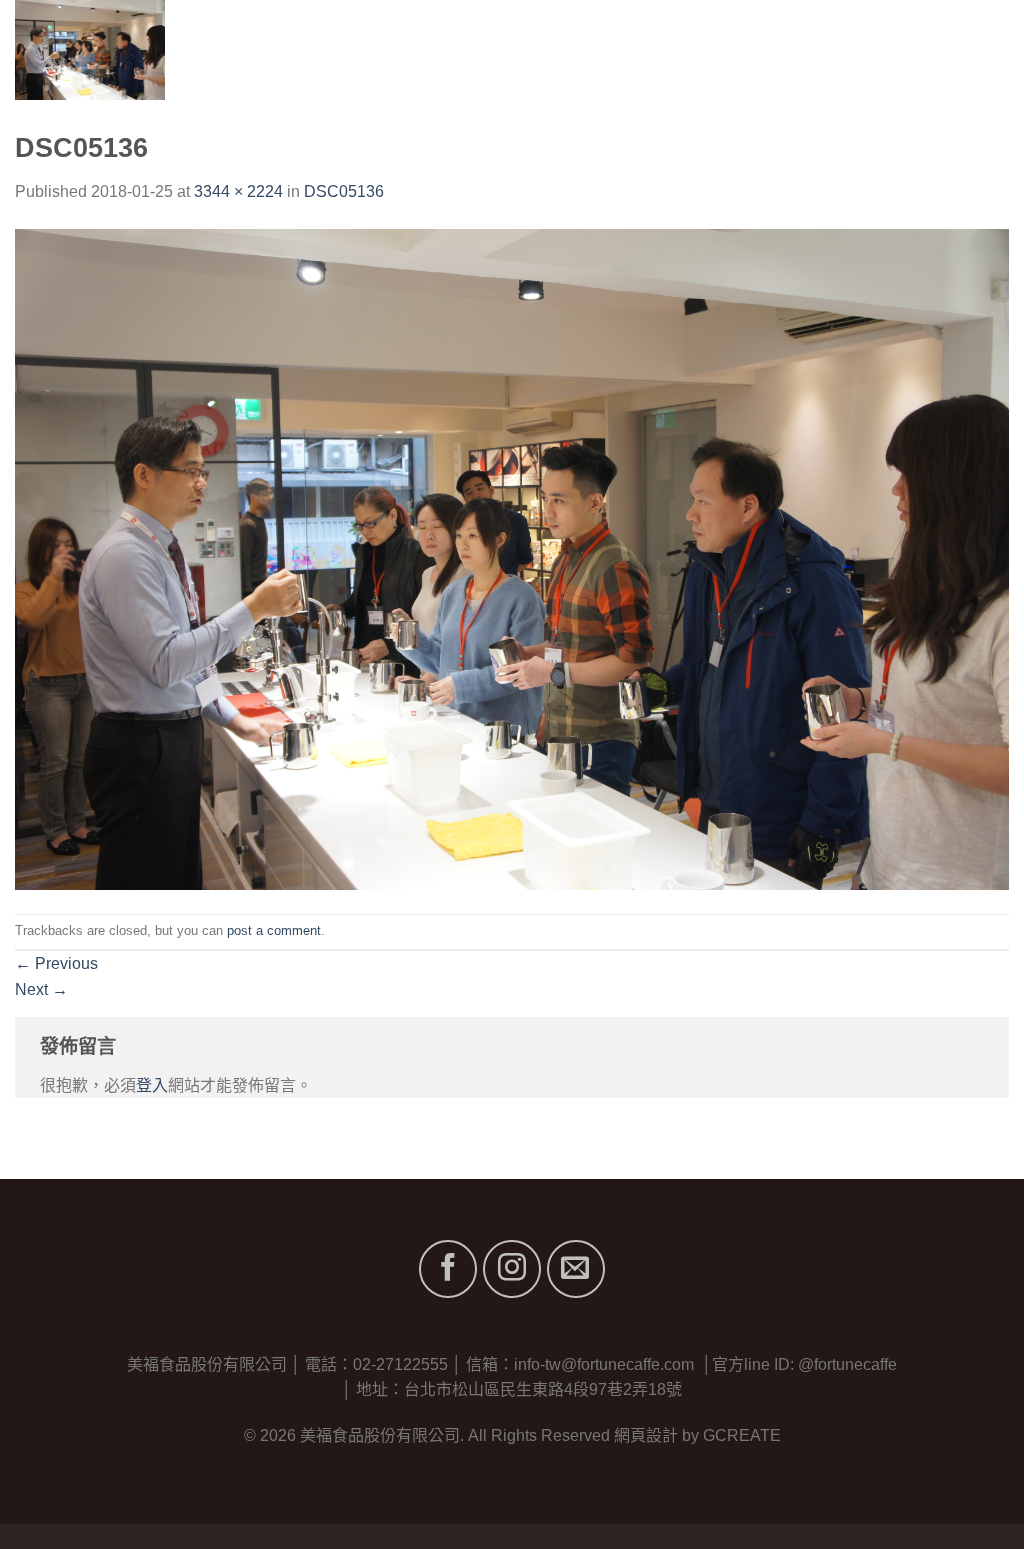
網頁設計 (646, 1435)
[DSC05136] (512, 557)
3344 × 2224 (238, 191)
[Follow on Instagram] (512, 1269)
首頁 (588, 49)
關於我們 (662, 49)
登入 (152, 1085)
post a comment (274, 930)
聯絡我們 (976, 49)
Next (41, 989)
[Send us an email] (576, 1269)
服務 (810, 49)
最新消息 (884, 49)
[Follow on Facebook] (448, 1269)
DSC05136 (344, 191)
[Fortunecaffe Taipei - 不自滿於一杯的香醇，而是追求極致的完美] (147, 50)
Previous (56, 963)
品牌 (738, 49)
